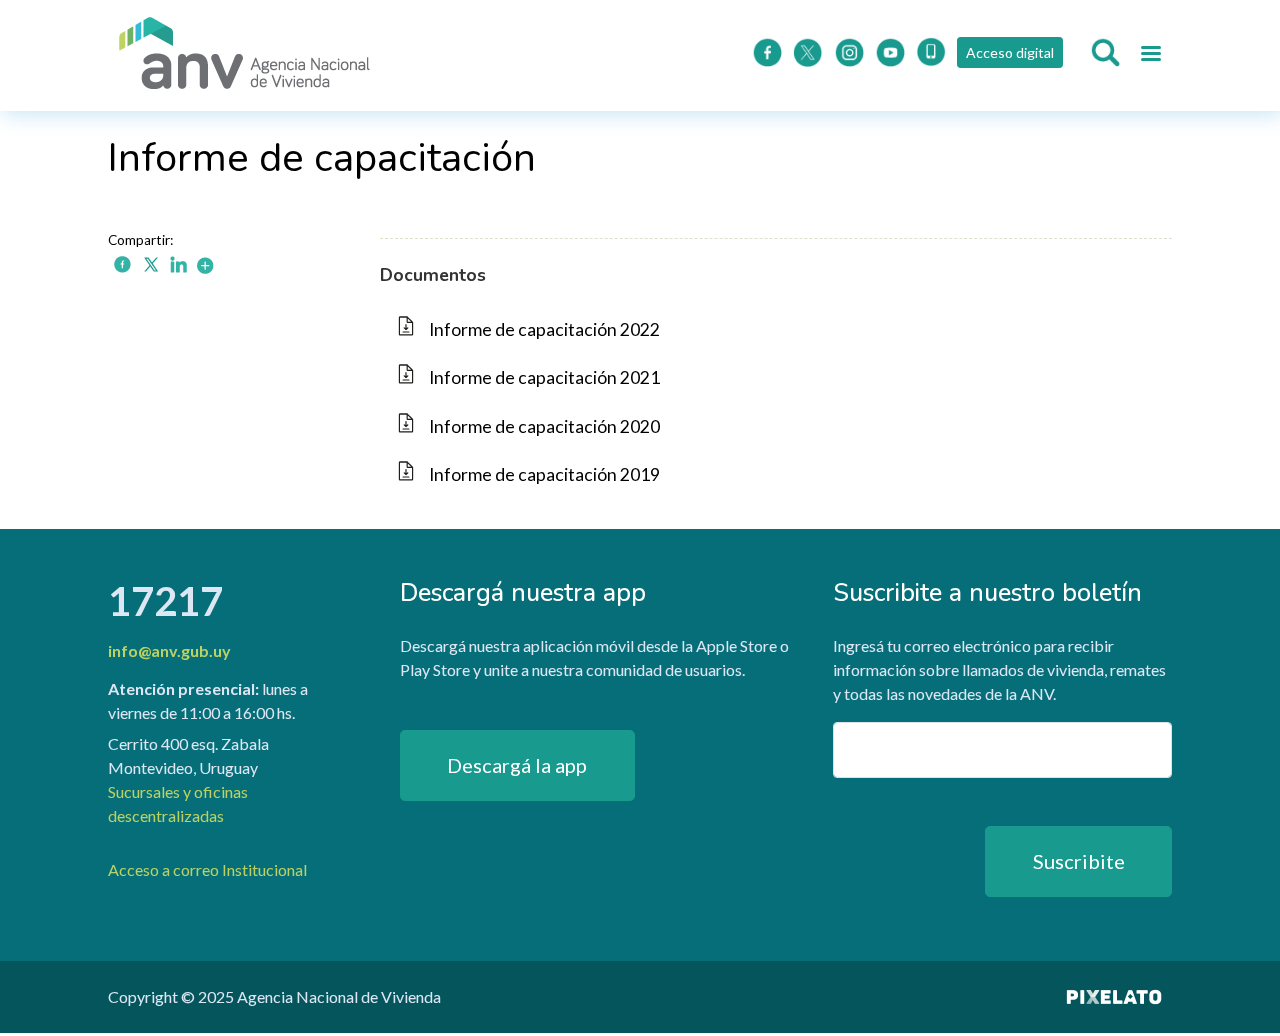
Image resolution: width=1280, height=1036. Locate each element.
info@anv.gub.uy (169, 650)
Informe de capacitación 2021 (544, 377)
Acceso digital (1010, 52)
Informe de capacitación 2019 (544, 474)
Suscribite (1079, 861)
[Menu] (1150, 56)
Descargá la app (517, 765)
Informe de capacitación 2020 (544, 426)
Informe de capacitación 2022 (544, 329)
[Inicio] (245, 55)
